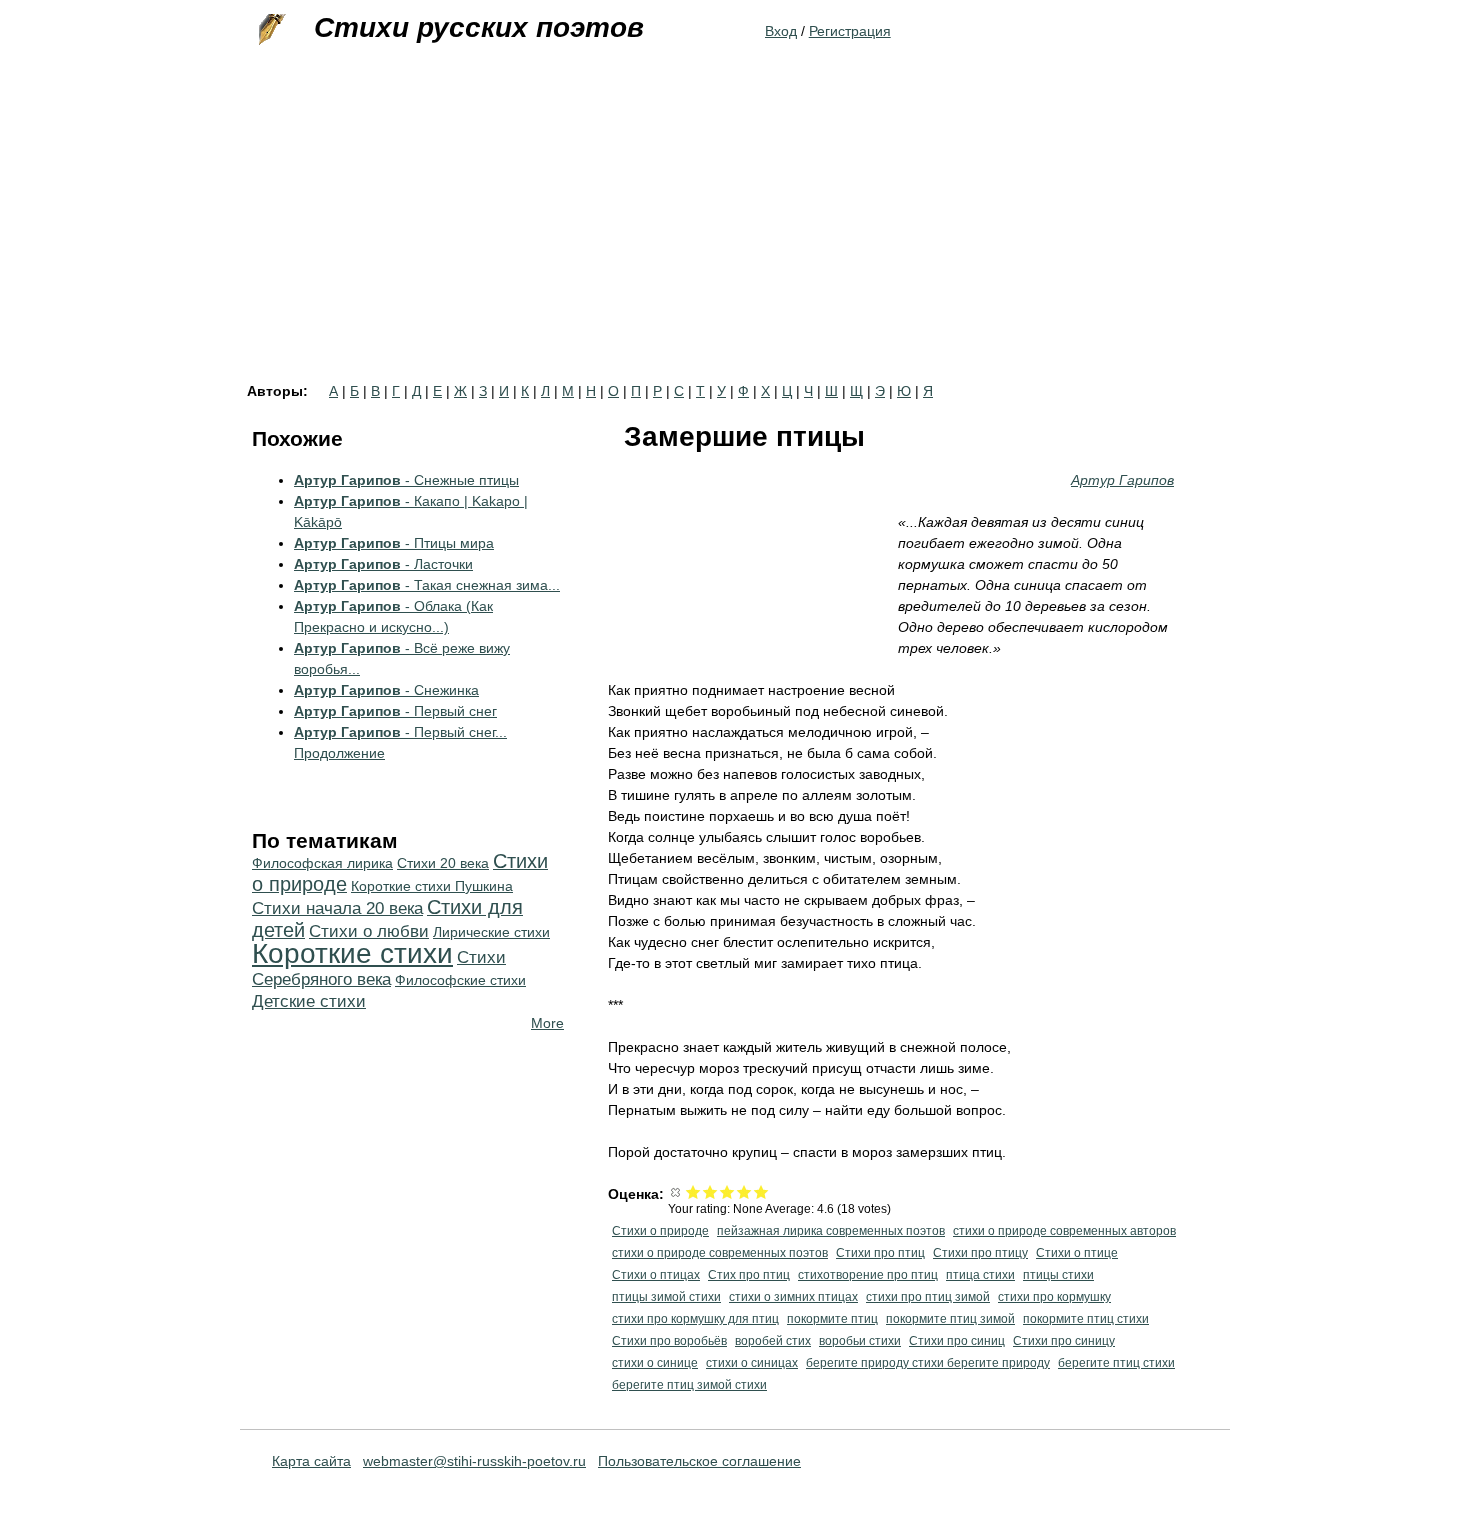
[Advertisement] (735, 234)
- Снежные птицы (406, 480)
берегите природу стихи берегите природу (928, 1363)
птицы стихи (1058, 1275)
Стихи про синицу (1064, 1341)
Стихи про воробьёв (669, 1341)
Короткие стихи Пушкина (432, 886)
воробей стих (773, 1341)
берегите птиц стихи (1116, 1363)
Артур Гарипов (1122, 480)
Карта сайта (311, 1461)
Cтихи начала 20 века (337, 908)
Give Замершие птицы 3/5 (727, 1191)
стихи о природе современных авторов (1064, 1231)
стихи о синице (655, 1363)
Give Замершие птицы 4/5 (744, 1191)
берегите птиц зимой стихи (689, 1385)
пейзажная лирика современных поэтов (831, 1231)
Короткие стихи (352, 953)
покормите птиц (832, 1319)
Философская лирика (322, 863)
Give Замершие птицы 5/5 (761, 1191)
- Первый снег (395, 711)
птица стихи (980, 1275)
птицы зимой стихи (666, 1297)
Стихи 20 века (443, 863)
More (547, 1023)
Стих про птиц (749, 1275)
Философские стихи (460, 980)
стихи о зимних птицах (793, 1297)
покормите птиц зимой (950, 1319)
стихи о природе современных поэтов (720, 1253)
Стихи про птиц (880, 1253)
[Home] (270, 30)
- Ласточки (383, 564)
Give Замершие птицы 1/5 (693, 1191)
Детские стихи (309, 1001)
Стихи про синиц (957, 1341)
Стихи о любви (369, 931)
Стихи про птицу (980, 1253)
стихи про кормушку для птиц (695, 1319)
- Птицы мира (394, 543)
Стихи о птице (1077, 1253)
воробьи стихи (860, 1341)
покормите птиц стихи (1086, 1319)
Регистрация (850, 31)
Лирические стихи (491, 932)
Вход (781, 31)
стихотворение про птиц (868, 1275)
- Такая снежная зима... (427, 585)
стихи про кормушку (1054, 1297)
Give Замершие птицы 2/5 (710, 1191)
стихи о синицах (752, 1363)
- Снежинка (386, 690)
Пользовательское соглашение (699, 1461)
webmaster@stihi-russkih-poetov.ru (474, 1461)
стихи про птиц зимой (928, 1297)
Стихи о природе (660, 1231)
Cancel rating (676, 1191)
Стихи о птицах (656, 1275)
